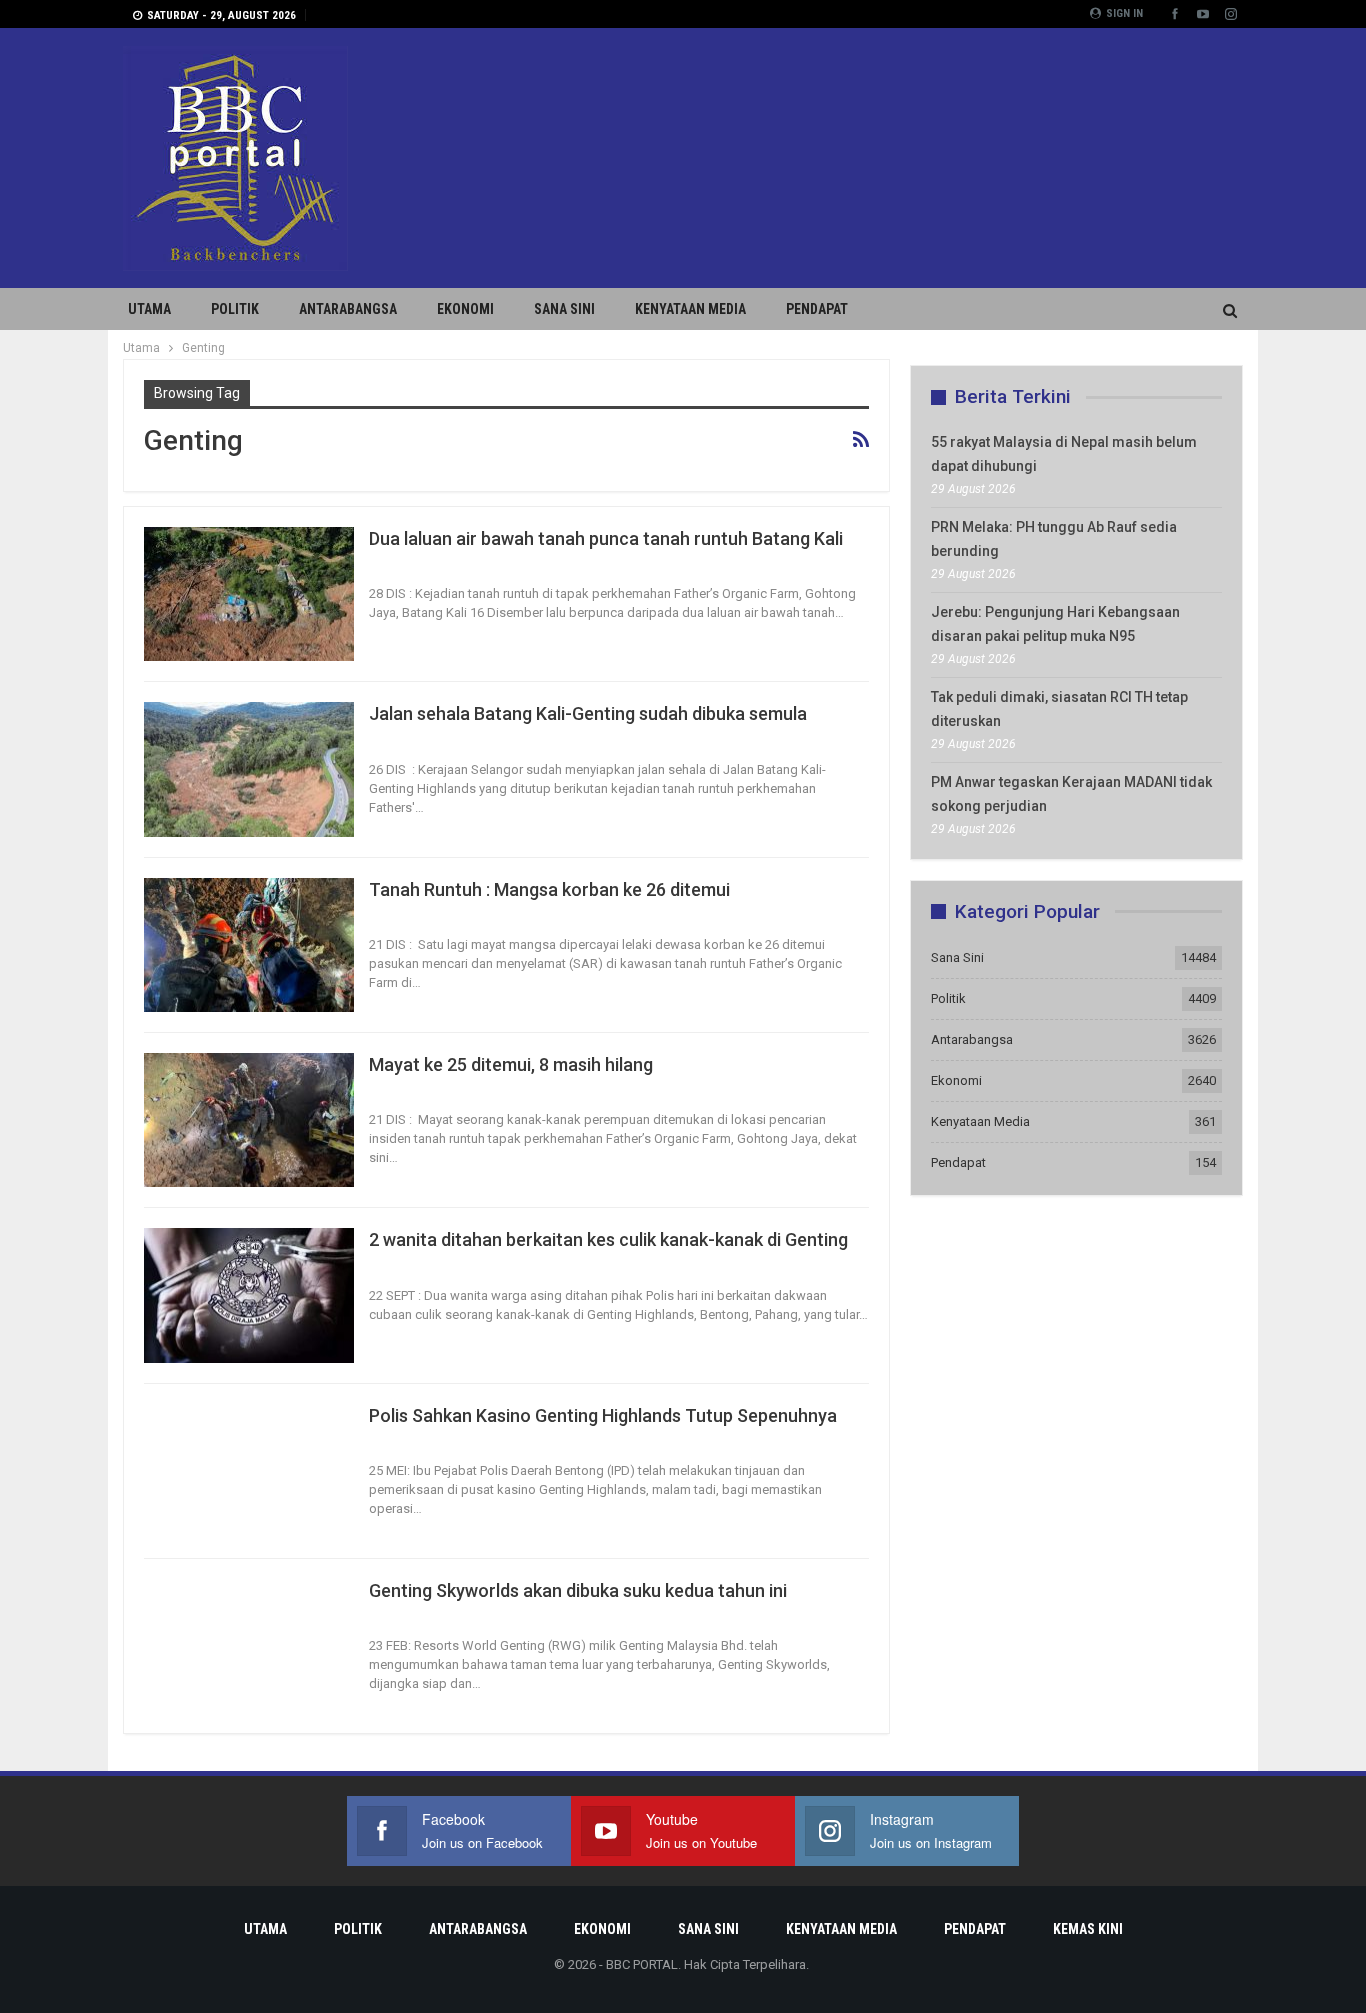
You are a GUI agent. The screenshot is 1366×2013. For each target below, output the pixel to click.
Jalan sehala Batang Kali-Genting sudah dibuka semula (588, 713)
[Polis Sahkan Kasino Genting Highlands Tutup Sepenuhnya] (249, 1471)
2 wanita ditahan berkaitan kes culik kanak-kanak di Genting (608, 1239)
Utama (149, 309)
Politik (235, 309)
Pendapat (817, 309)
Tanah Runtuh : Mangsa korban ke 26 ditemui (549, 889)
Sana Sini (564, 309)
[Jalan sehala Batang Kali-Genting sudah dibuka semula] (249, 769)
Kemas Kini (1088, 1929)
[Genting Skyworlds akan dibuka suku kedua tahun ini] (249, 1646)
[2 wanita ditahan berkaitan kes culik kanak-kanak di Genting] (249, 1295)
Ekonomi (465, 309)
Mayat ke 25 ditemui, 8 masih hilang (511, 1064)
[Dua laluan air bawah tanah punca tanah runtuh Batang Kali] (249, 594)
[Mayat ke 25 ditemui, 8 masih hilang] (249, 1120)
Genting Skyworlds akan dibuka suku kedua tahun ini (578, 1590)
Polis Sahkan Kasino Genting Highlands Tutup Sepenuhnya (605, 1415)
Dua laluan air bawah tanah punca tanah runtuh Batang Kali (606, 538)
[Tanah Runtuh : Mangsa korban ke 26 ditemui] (249, 945)
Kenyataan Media (690, 309)
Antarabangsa (348, 309)
